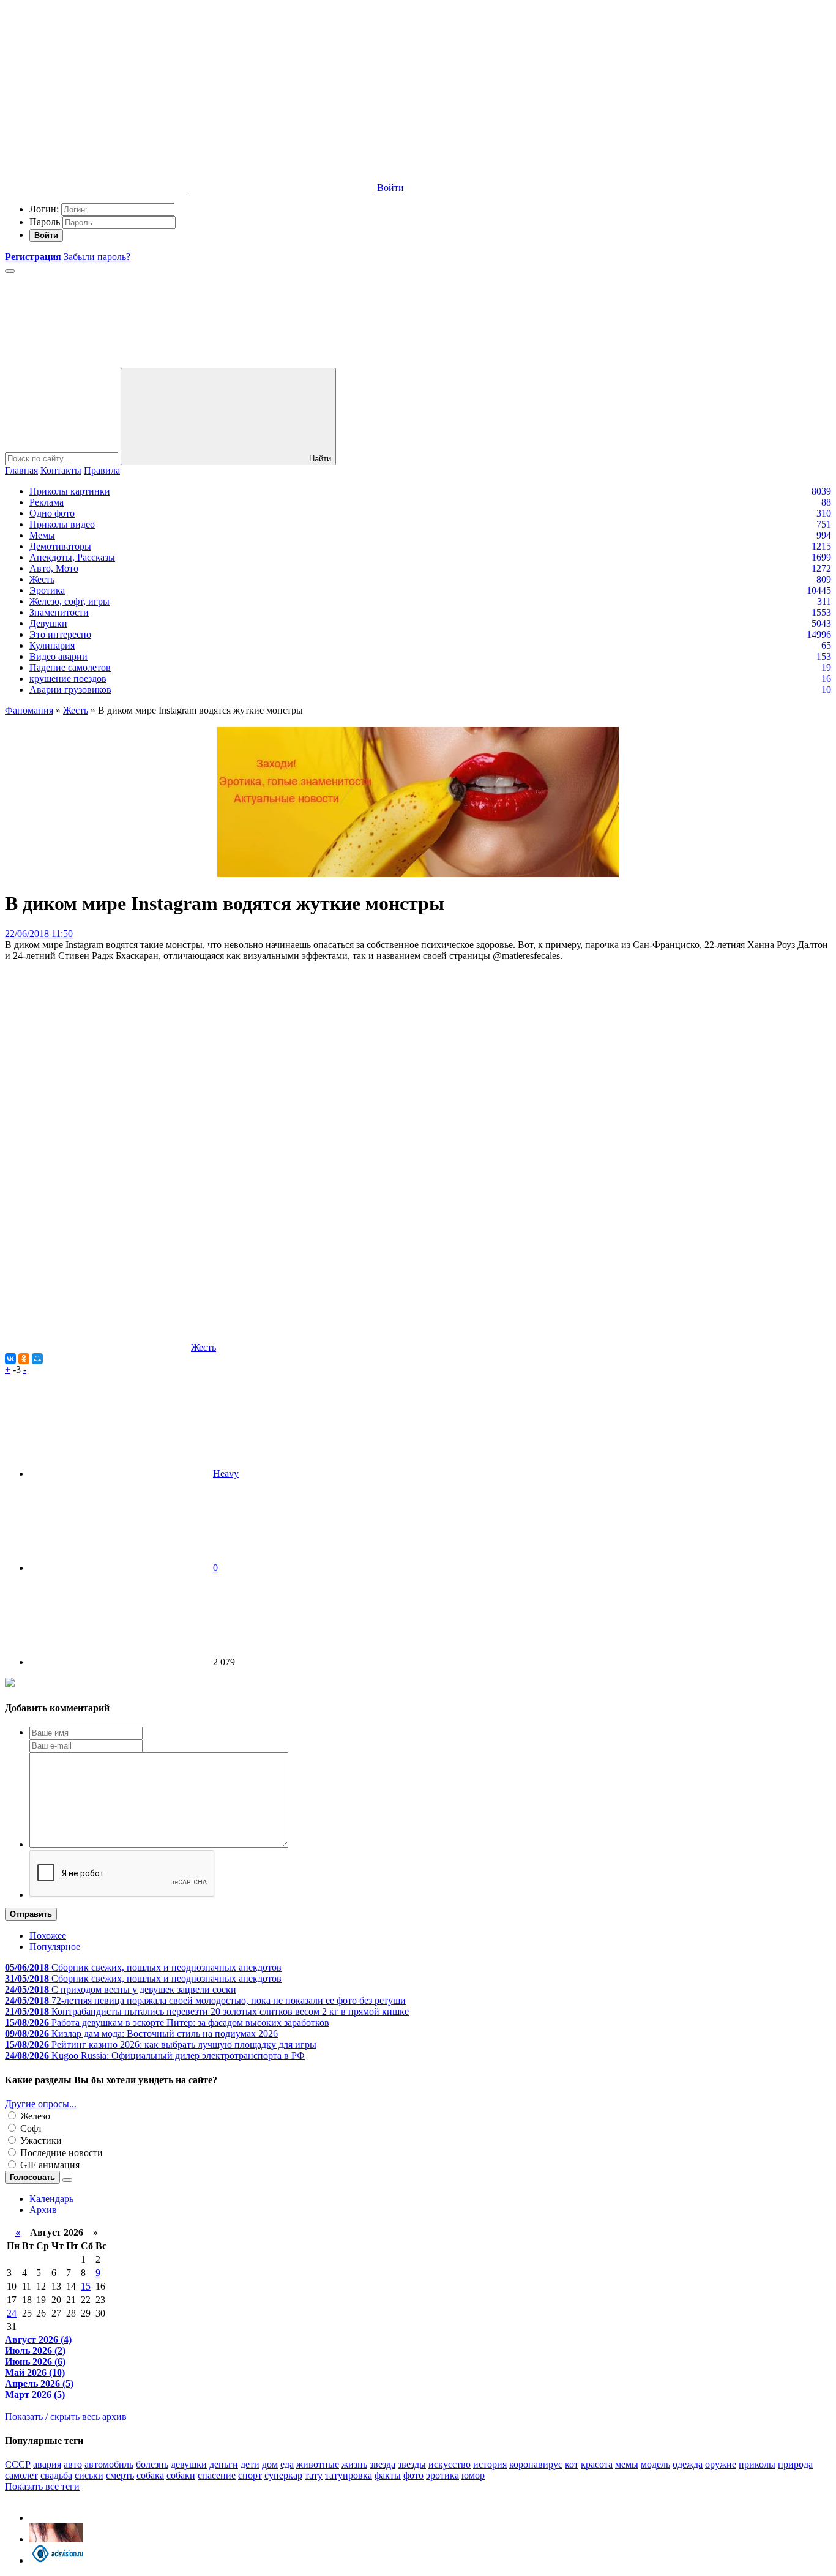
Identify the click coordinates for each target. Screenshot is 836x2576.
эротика (442, 2475)
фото (413, 2475)
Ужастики (40, 2141)
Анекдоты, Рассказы (72, 557)
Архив (43, 2210)
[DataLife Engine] (97, 93)
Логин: (44, 209)
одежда (688, 2464)
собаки (181, 2475)
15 (86, 2286)
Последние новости (60, 2153)
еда (287, 2464)
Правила (102, 470)
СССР (18, 2464)
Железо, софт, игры (69, 601)
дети (250, 2464)
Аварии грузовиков (70, 689)
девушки (189, 2464)
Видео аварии (58, 656)
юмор (473, 2475)
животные (318, 2464)
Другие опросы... (41, 2104)
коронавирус (536, 2464)
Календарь (51, 2199)
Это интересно (60, 634)
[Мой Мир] (37, 1359)
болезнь (152, 2464)
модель (655, 2464)
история (490, 2464)
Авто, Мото (54, 568)
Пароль (45, 222)
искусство (450, 2464)
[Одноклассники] (24, 1359)
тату (314, 2475)
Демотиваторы (60, 546)
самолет (21, 2475)
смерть (120, 2475)
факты (388, 2475)
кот (572, 2464)
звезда (383, 2464)
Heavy (226, 1473)
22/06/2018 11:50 (39, 934)
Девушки (48, 623)
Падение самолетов (70, 667)
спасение (217, 2475)
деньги (224, 2464)
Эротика (47, 590)
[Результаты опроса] (67, 2180)
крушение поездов (68, 678)
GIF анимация (49, 2165)
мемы (627, 2464)
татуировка (349, 2475)
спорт (250, 2475)
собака (150, 2475)
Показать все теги (42, 2486)
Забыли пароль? (97, 257)
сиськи (89, 2475)
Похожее (48, 1936)
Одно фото (52, 513)
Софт (30, 2128)
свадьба (56, 2475)
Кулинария (52, 645)
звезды (412, 2464)
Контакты (61, 470)
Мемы (42, 535)
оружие (721, 2464)
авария (47, 2464)
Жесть (42, 579)
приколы (757, 2464)
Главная (21, 470)
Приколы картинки (70, 491)
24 (12, 2313)
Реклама (47, 502)
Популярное (55, 1947)
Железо (34, 2116)
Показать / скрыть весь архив (66, 2417)
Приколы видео (62, 524)
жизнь (354, 2464)
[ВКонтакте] (10, 1359)
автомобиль (109, 2464)
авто (73, 2464)
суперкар (283, 2475)
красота (597, 2464)
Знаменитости (59, 612)
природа (795, 2464)
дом (270, 2464)
